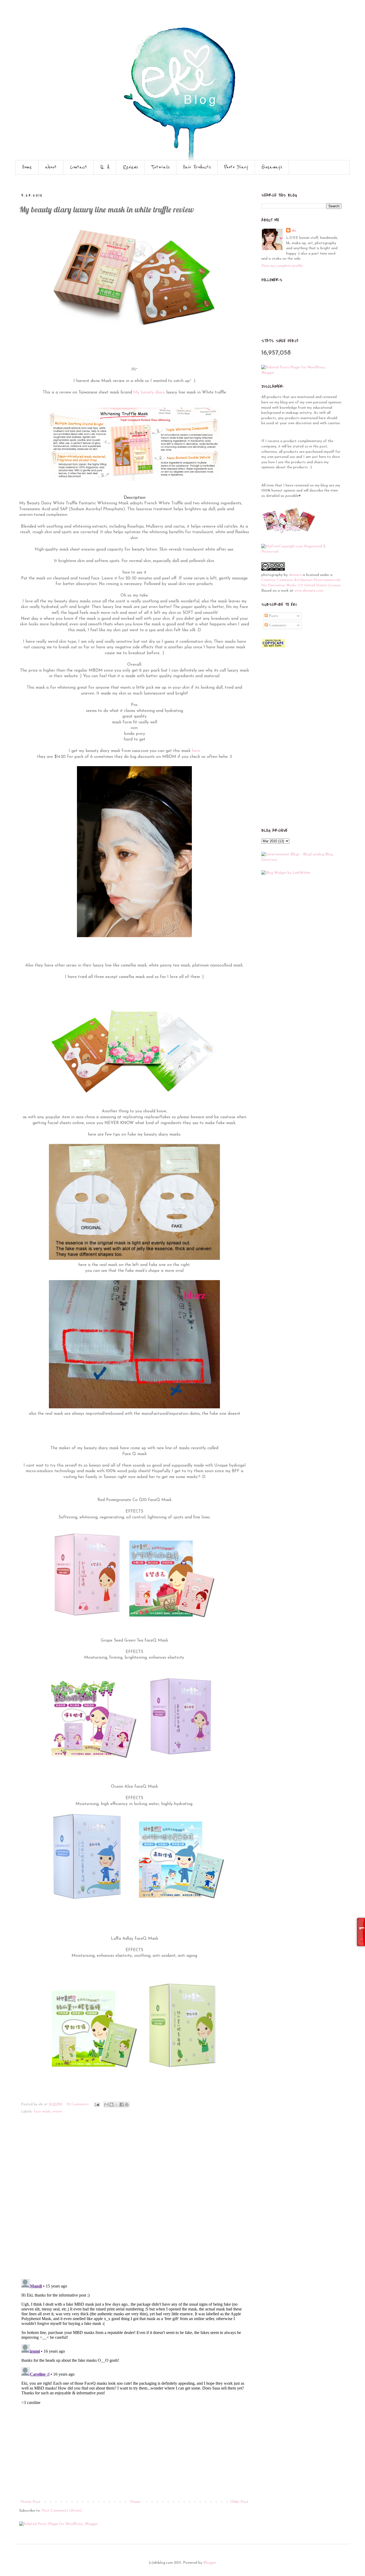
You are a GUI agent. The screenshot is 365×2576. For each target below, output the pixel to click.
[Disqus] (134, 2200)
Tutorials (160, 167)
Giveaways (272, 167)
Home (27, 167)
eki (294, 231)
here (195, 751)
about (51, 167)
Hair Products (197, 167)
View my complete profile (282, 266)
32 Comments (78, 2105)
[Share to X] (117, 2105)
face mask (42, 2112)
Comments (277, 626)
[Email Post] (97, 2105)
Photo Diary (236, 167)
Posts (273, 616)
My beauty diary (149, 392)
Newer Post (30, 2502)
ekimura (295, 575)
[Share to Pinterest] (127, 2105)
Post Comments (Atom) (62, 2511)
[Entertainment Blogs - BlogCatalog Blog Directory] (301, 860)
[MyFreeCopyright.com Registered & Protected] (301, 552)
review (57, 2112)
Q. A (105, 167)
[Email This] (106, 2105)
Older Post (239, 2502)
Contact (79, 167)
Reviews (130, 167)
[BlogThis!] (111, 2105)
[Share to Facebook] (122, 2105)
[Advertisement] (134, 2458)
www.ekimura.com (309, 591)
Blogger (210, 2563)
